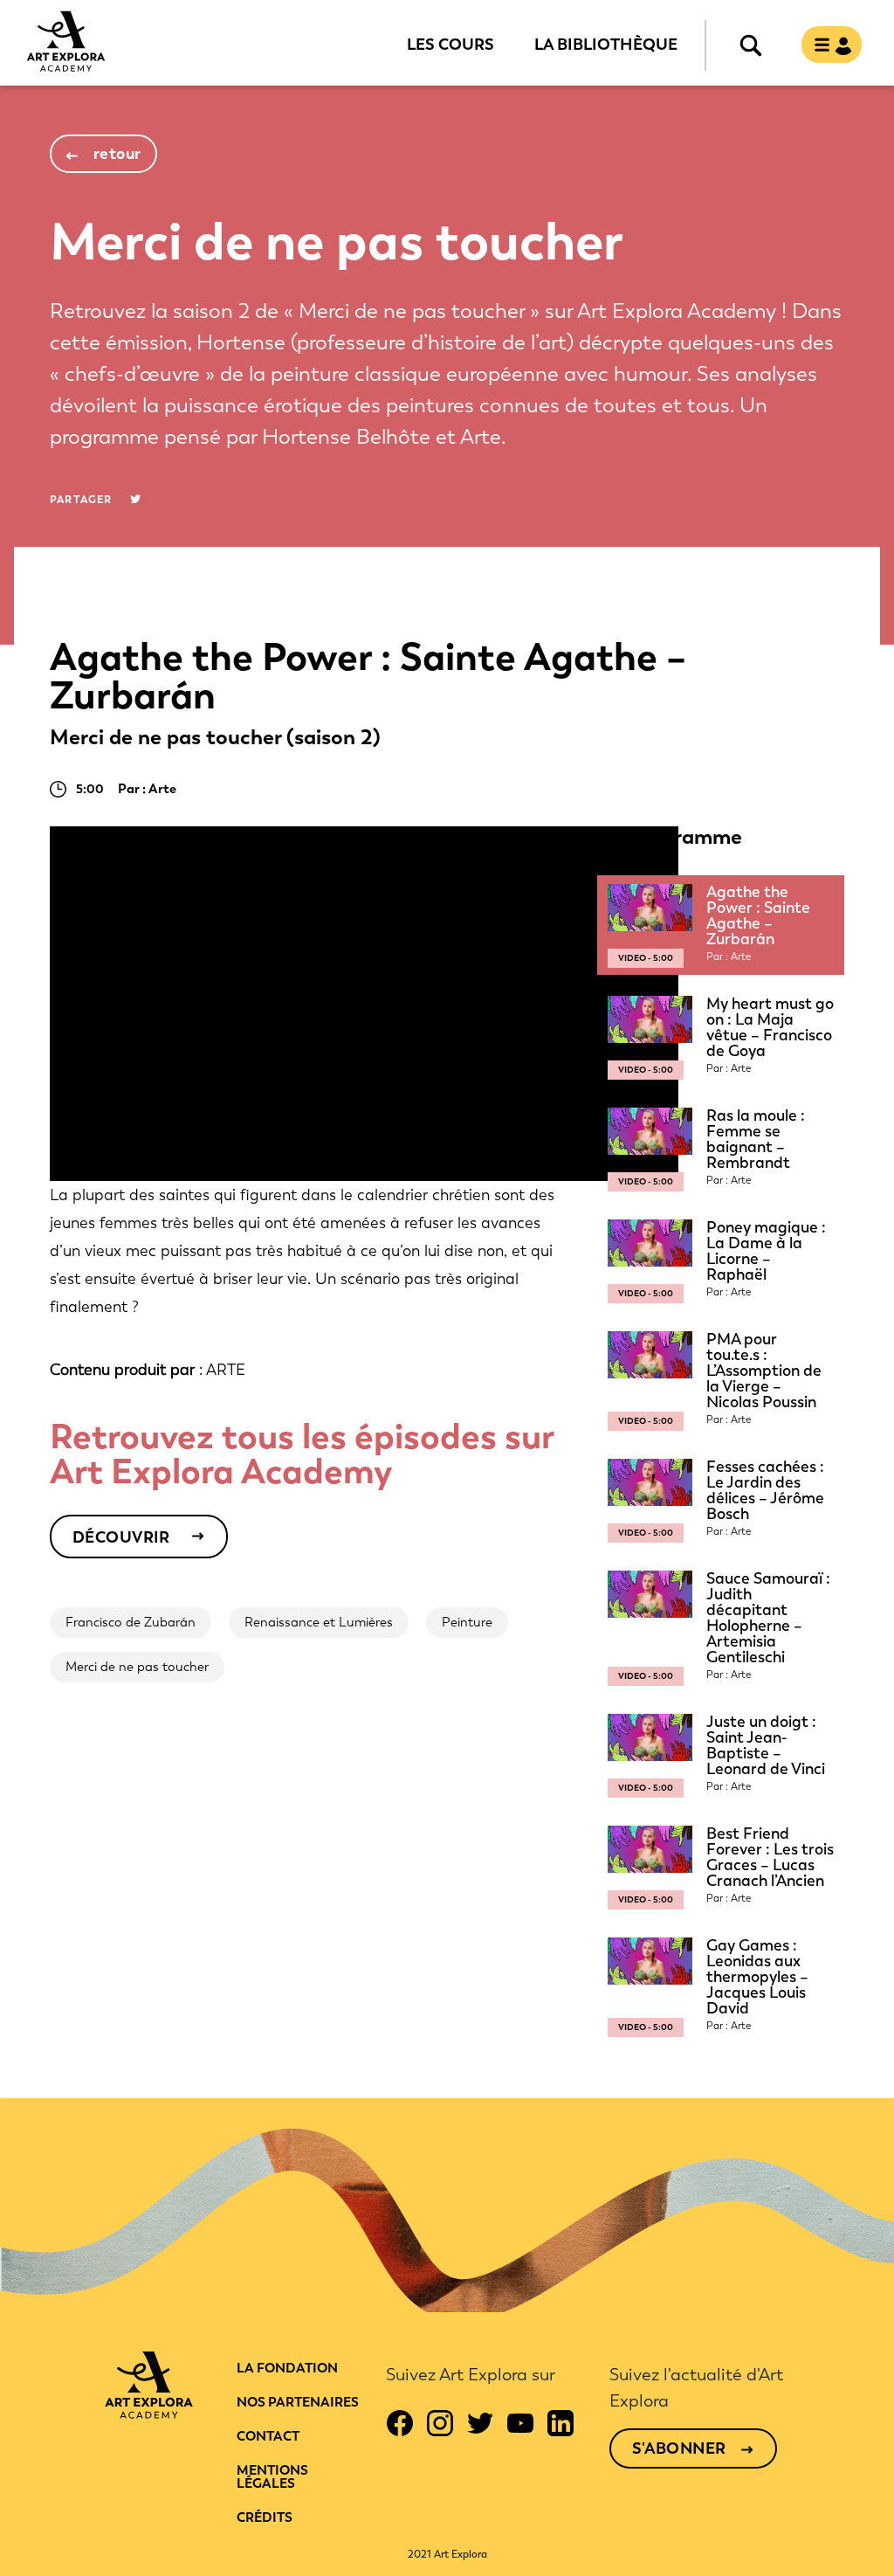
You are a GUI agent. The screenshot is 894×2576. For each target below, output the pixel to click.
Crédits (265, 2517)
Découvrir (121, 1537)
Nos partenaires (298, 2402)
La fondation (287, 2368)
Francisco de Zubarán (131, 1622)
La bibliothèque (606, 44)
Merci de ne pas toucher (137, 1667)
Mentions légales (272, 2477)
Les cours (450, 44)
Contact (268, 2436)
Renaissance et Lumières (319, 1622)
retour (117, 154)
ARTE (226, 1370)
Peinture (467, 1622)
